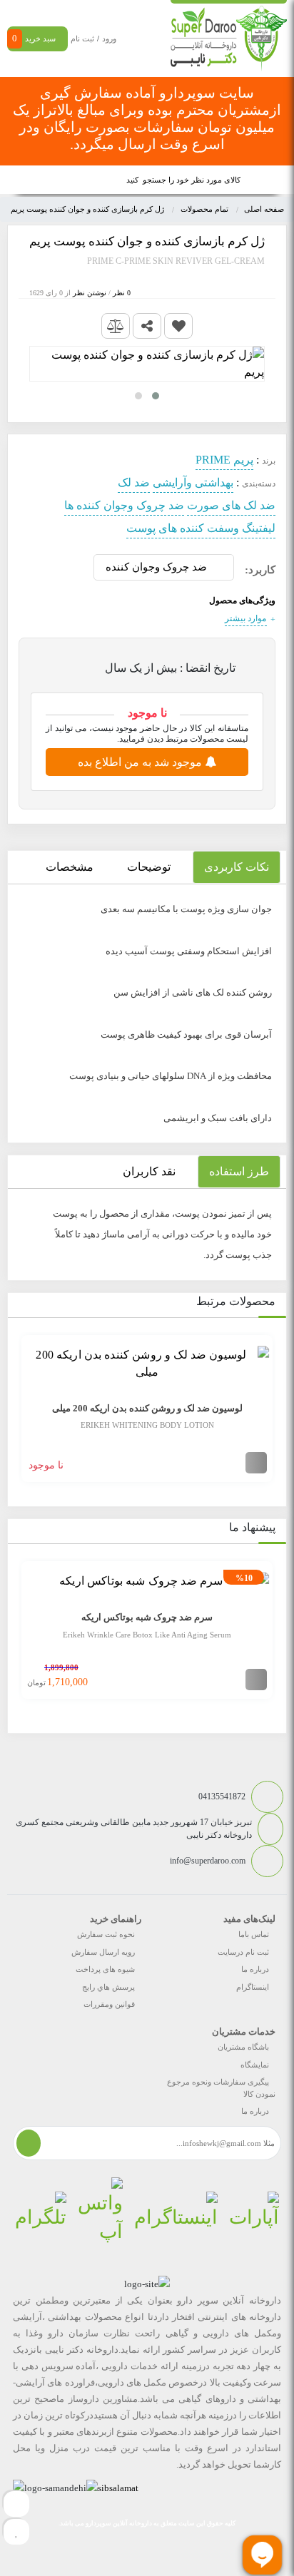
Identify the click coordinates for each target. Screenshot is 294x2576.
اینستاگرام (253, 1987)
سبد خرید (34, 38)
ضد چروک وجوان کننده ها (124, 505)
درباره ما (255, 1969)
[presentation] (17, 1406)
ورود (109, 39)
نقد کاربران (149, 1171)
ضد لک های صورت (231, 505)
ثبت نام (82, 39)
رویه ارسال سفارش (103, 1952)
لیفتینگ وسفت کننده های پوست (201, 528)
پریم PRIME (224, 460)
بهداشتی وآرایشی (193, 482)
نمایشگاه (255, 2065)
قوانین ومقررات (109, 2004)
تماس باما (254, 1934)
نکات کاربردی (237, 867)
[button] (156, 396)
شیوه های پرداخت (105, 1969)
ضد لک (134, 482)
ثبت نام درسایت (243, 1952)
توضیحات (149, 867)
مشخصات (70, 867)
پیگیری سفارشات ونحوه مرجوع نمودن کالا (221, 2088)
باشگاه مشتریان (243, 2047)
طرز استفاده (239, 1171)
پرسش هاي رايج (108, 1987)
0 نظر (122, 293)
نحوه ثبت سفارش (106, 1934)
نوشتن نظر (90, 293)
